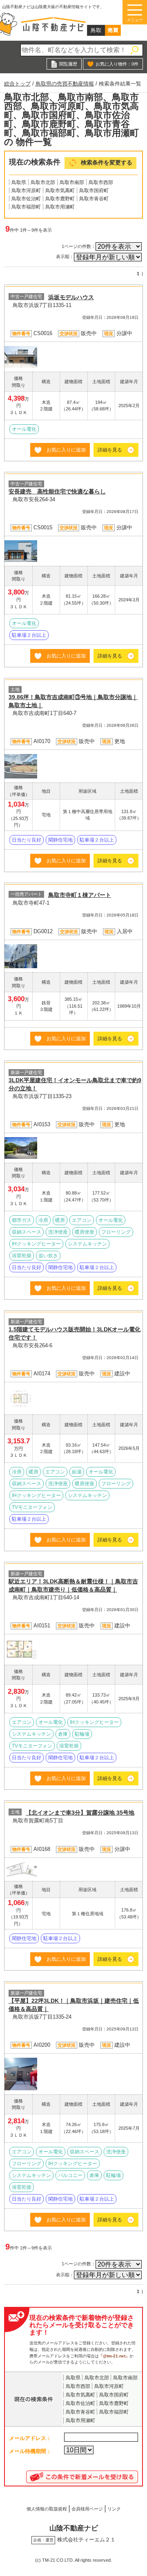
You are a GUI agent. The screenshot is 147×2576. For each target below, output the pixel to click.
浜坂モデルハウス (71, 297)
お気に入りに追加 (66, 450)
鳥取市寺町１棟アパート (80, 895)
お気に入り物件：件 (117, 64)
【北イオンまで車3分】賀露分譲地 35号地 (80, 1813)
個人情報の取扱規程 (47, 2509)
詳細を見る (110, 450)
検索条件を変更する (107, 163)
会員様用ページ (87, 2509)
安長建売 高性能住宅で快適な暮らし (57, 491)
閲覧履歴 (68, 64)
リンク (114, 2509)
